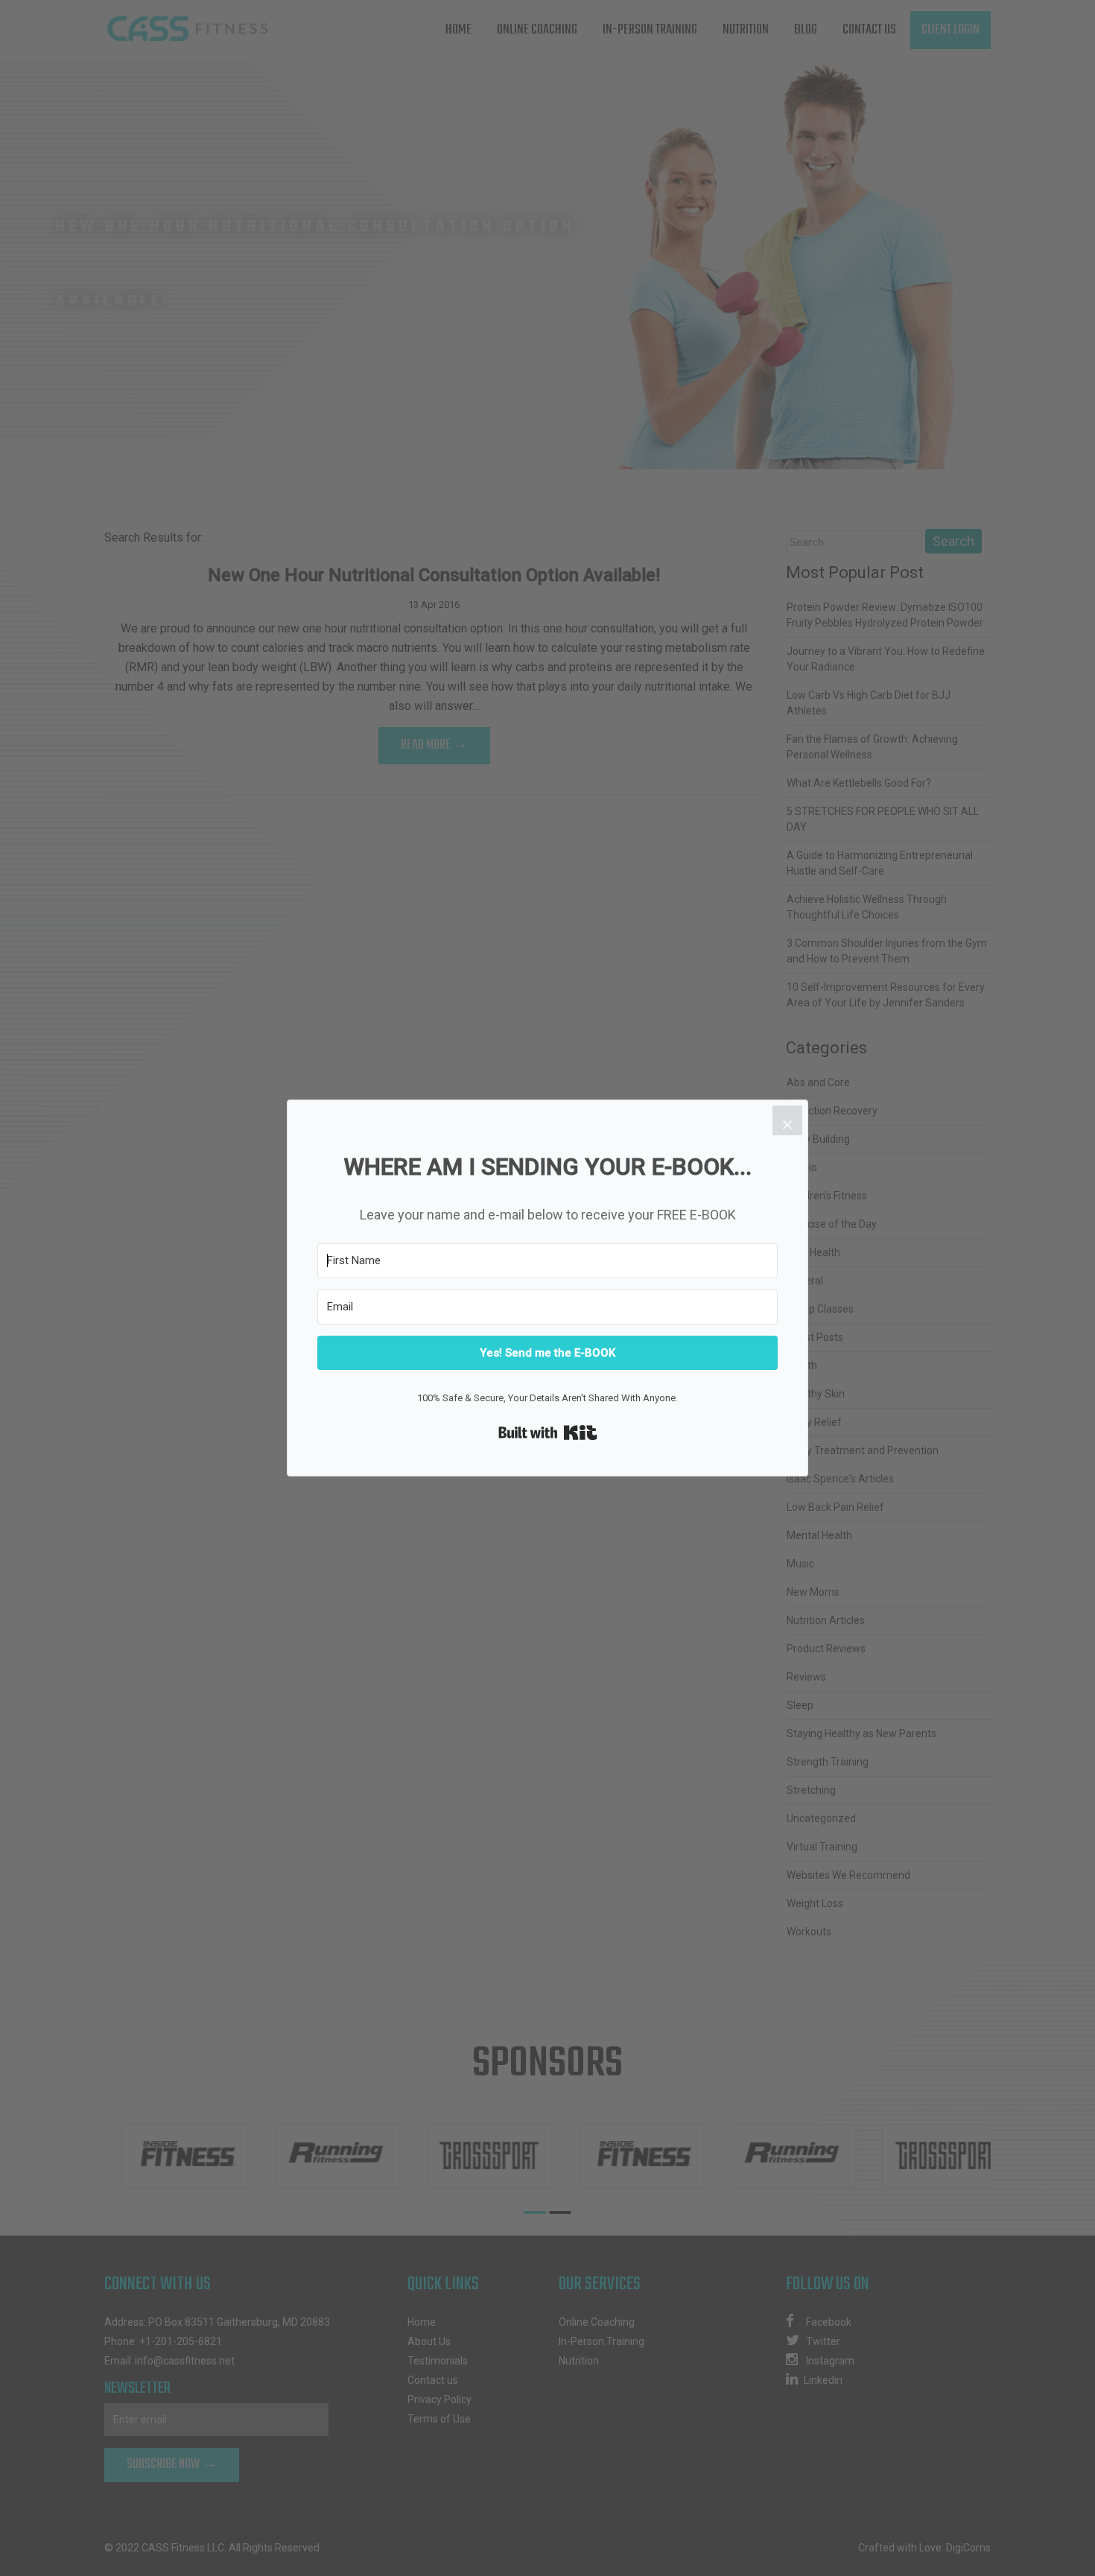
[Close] (787, 1120)
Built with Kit (548, 1433)
